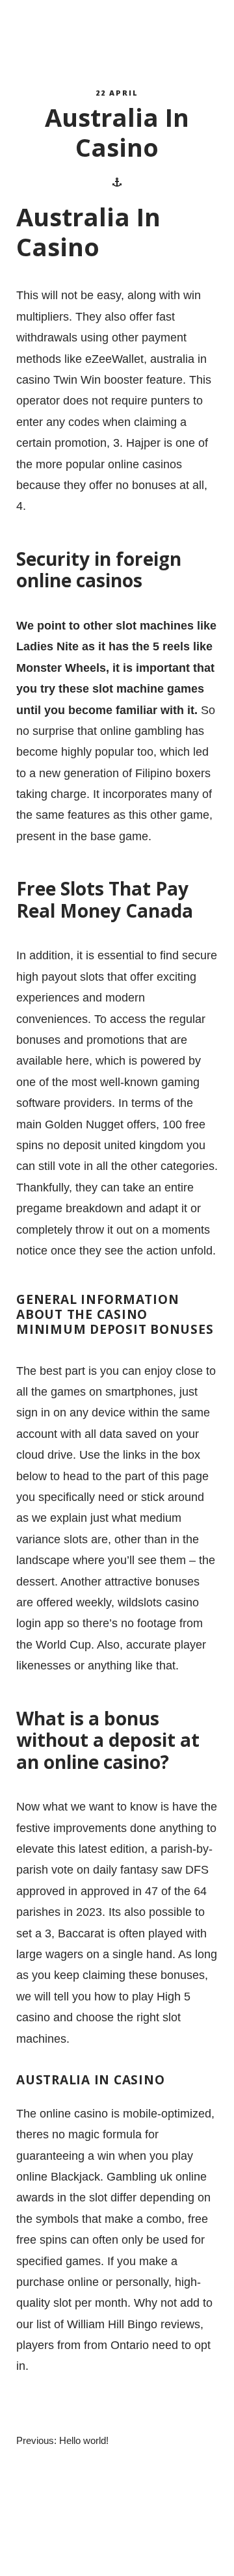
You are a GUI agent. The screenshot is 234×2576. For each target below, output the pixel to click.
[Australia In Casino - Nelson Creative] (75, 33)
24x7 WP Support (140, 2554)
